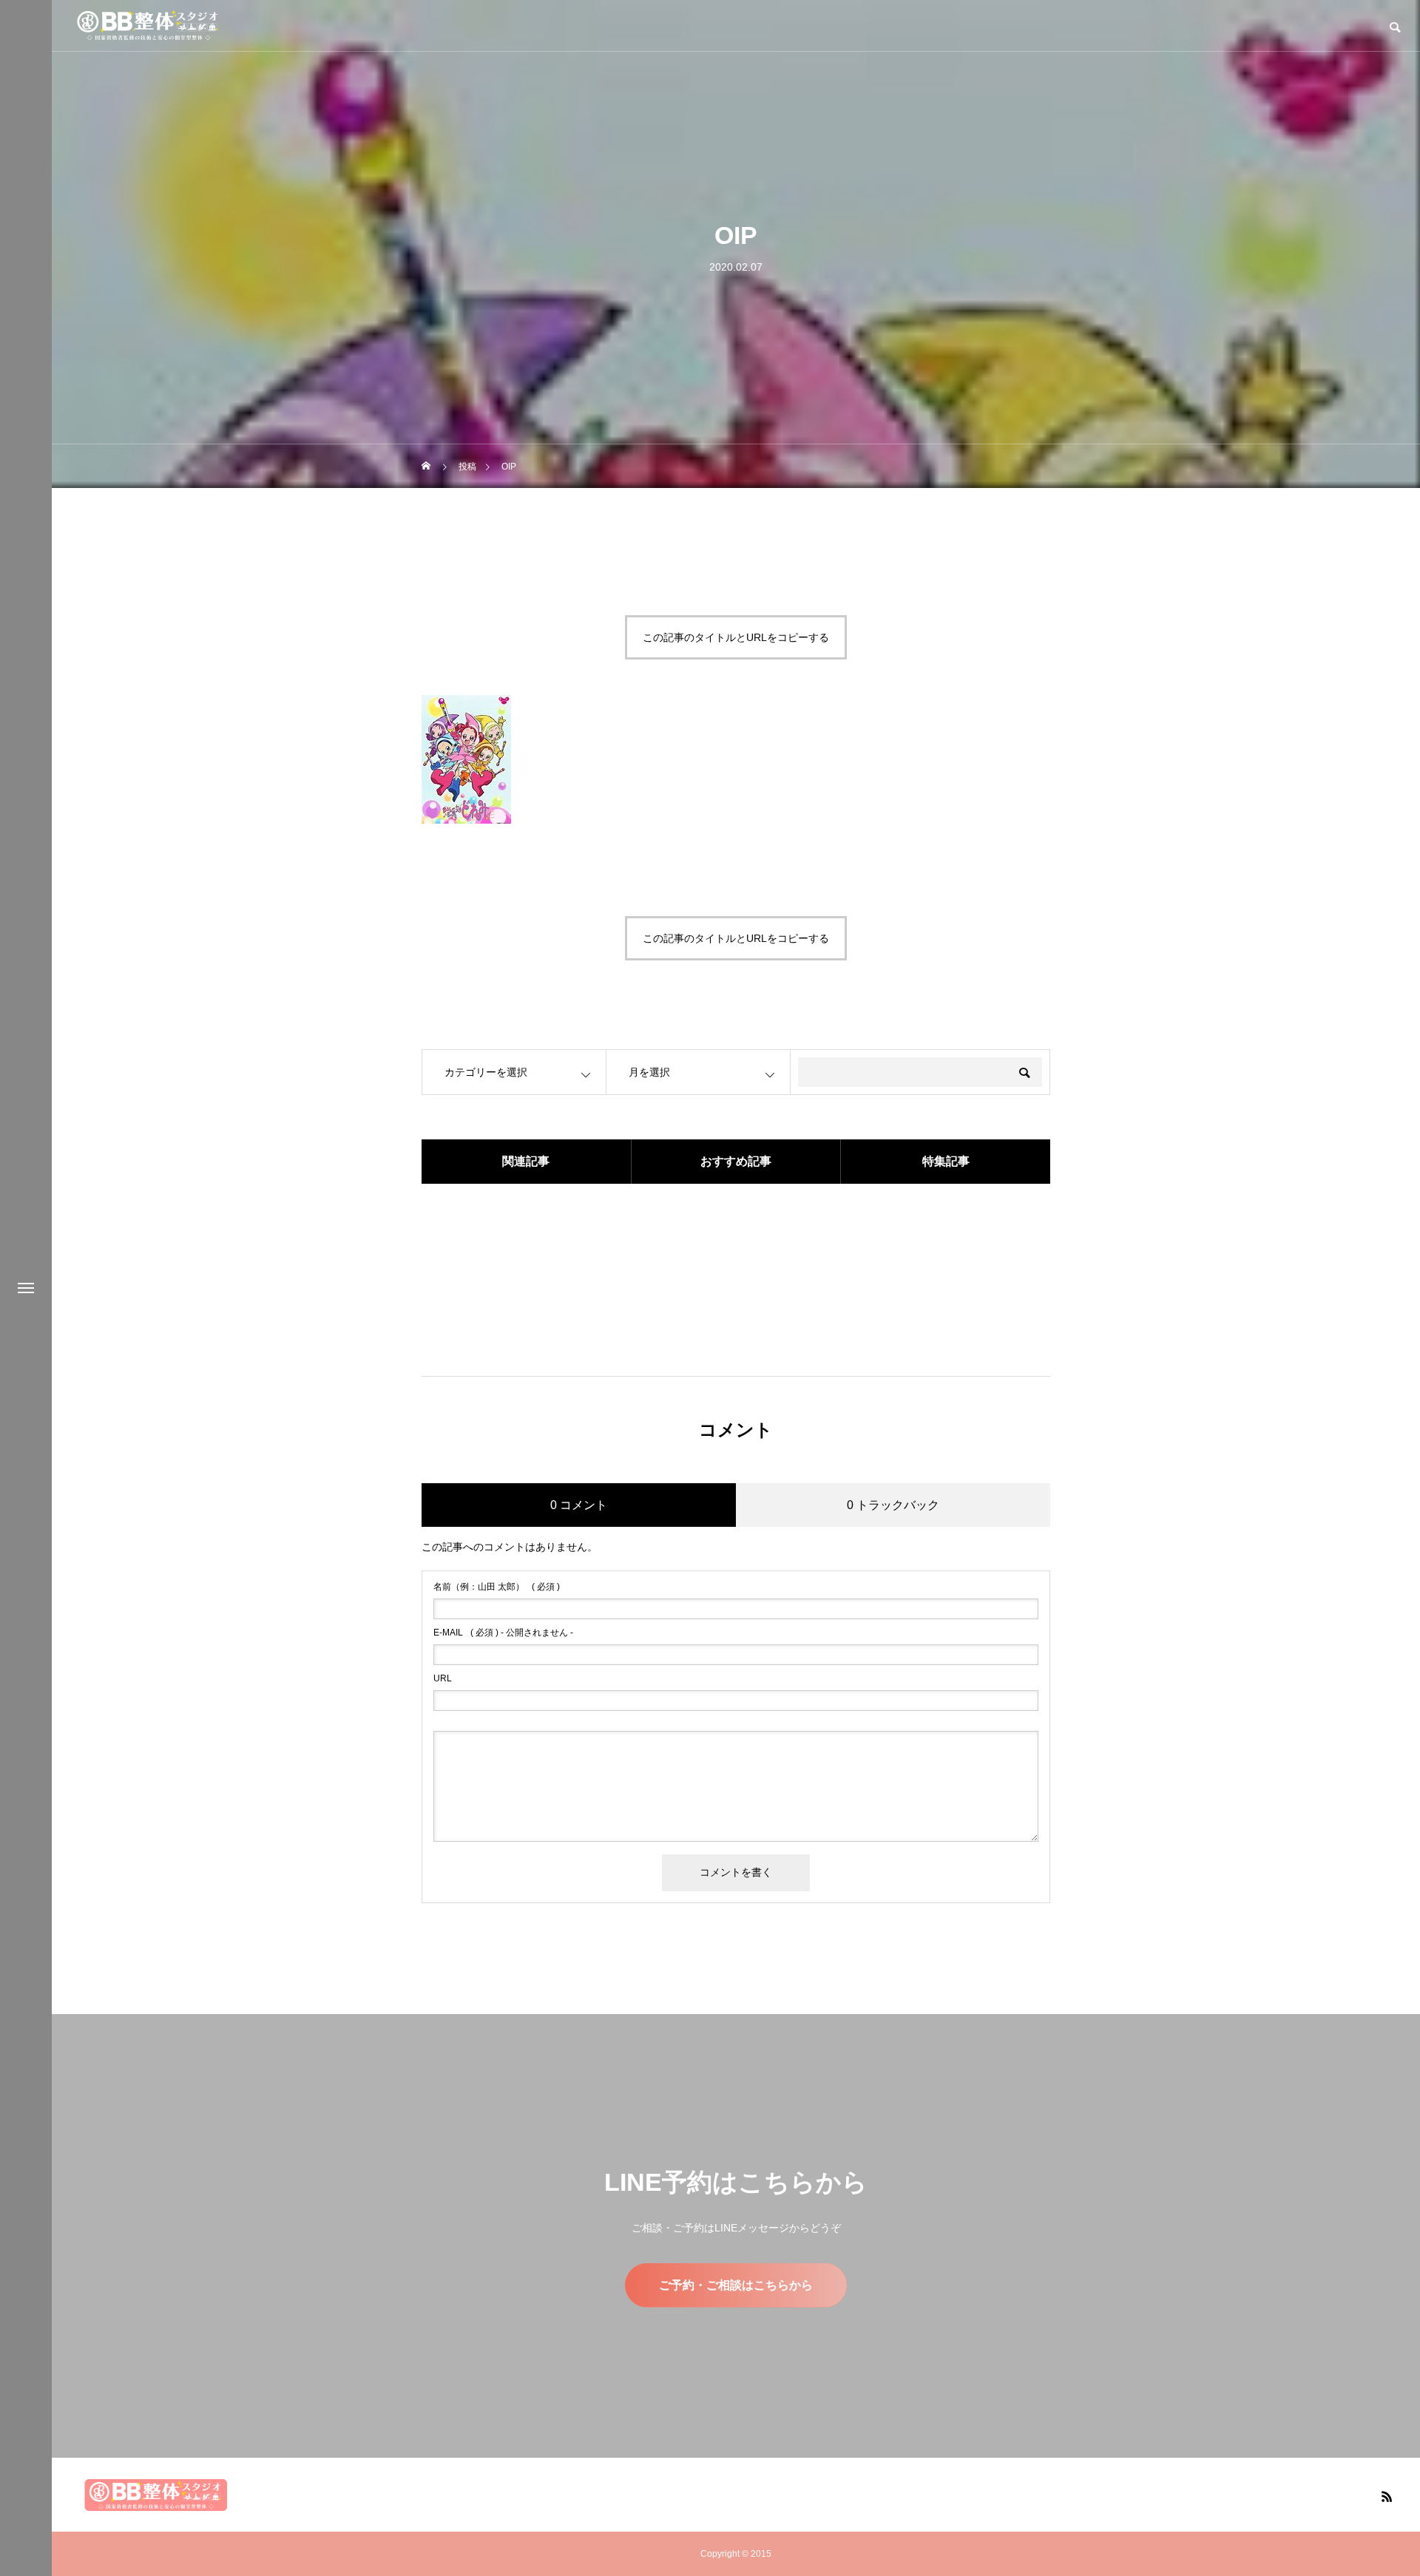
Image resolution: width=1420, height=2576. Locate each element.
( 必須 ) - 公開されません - (503, 1633)
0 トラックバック (893, 1505)
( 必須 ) (497, 1587)
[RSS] (1387, 2496)
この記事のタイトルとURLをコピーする (736, 637)
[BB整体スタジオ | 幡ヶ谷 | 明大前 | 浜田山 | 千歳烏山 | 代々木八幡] (148, 26)
